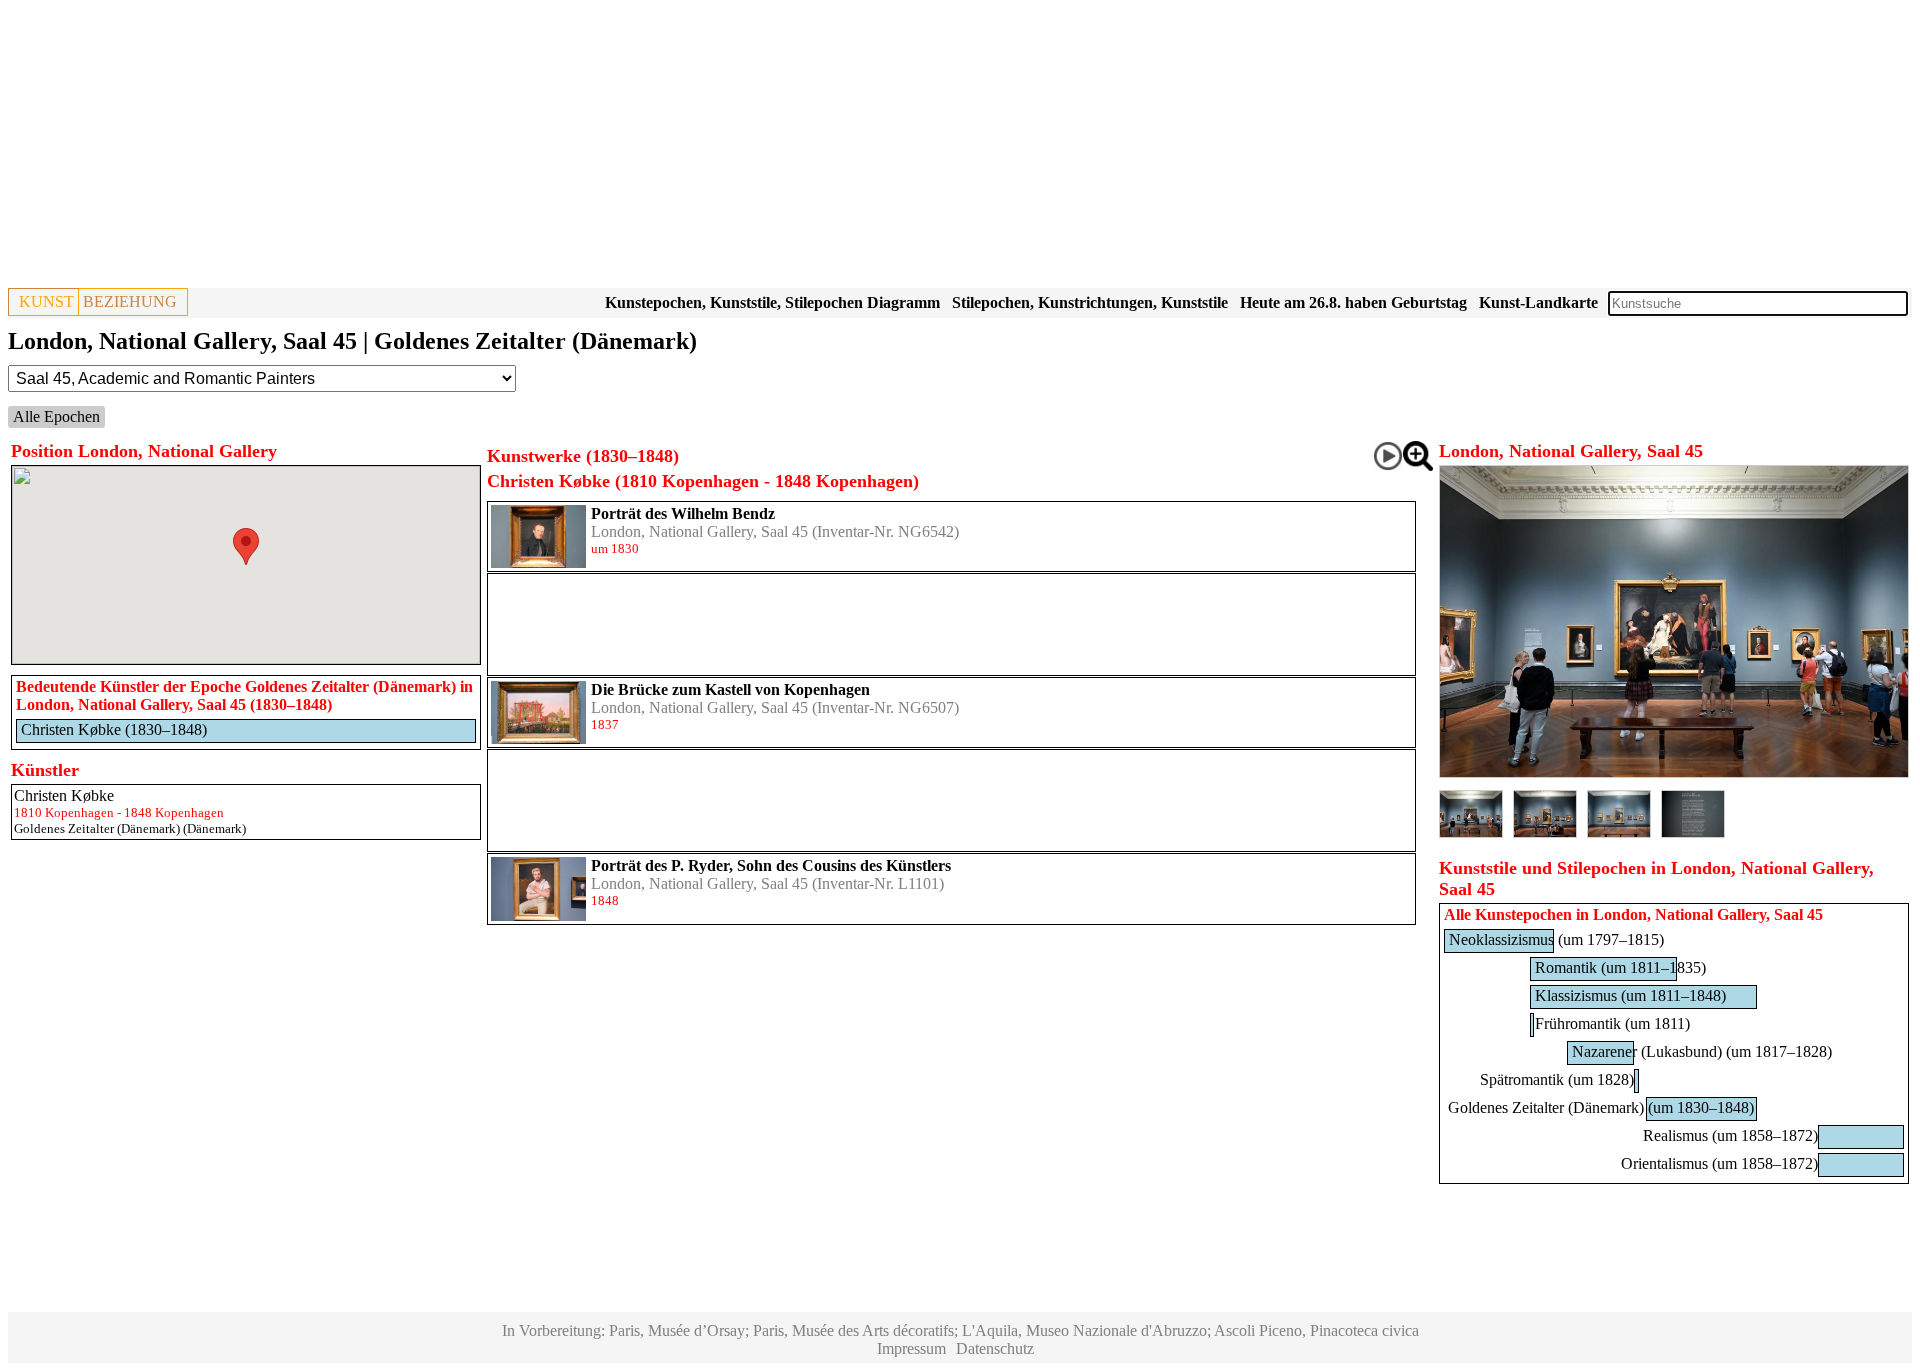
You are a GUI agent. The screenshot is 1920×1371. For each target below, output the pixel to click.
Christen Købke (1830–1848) (114, 729)
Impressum (911, 1348)
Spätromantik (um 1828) (1557, 1079)
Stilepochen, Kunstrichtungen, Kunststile (1090, 302)
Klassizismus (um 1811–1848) (1630, 995)
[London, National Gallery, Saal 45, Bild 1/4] (1674, 772)
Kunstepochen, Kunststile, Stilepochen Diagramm (772, 302)
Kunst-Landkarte (1538, 302)
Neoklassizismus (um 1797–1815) (1556, 939)
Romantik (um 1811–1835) (1620, 967)
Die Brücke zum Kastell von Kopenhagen (730, 689)
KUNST (46, 301)
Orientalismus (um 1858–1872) (1719, 1163)
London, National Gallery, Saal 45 (699, 531)
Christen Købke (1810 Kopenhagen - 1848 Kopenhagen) (703, 481)
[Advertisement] (608, 148)
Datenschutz (995, 1348)
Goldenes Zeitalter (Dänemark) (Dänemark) (130, 828)
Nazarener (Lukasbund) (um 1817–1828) (1702, 1051)
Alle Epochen (56, 416)
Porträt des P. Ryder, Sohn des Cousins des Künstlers (771, 865)
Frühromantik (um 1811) (1612, 1023)
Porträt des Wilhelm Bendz (683, 513)
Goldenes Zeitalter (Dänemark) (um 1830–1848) (1601, 1107)
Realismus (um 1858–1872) (1730, 1135)
